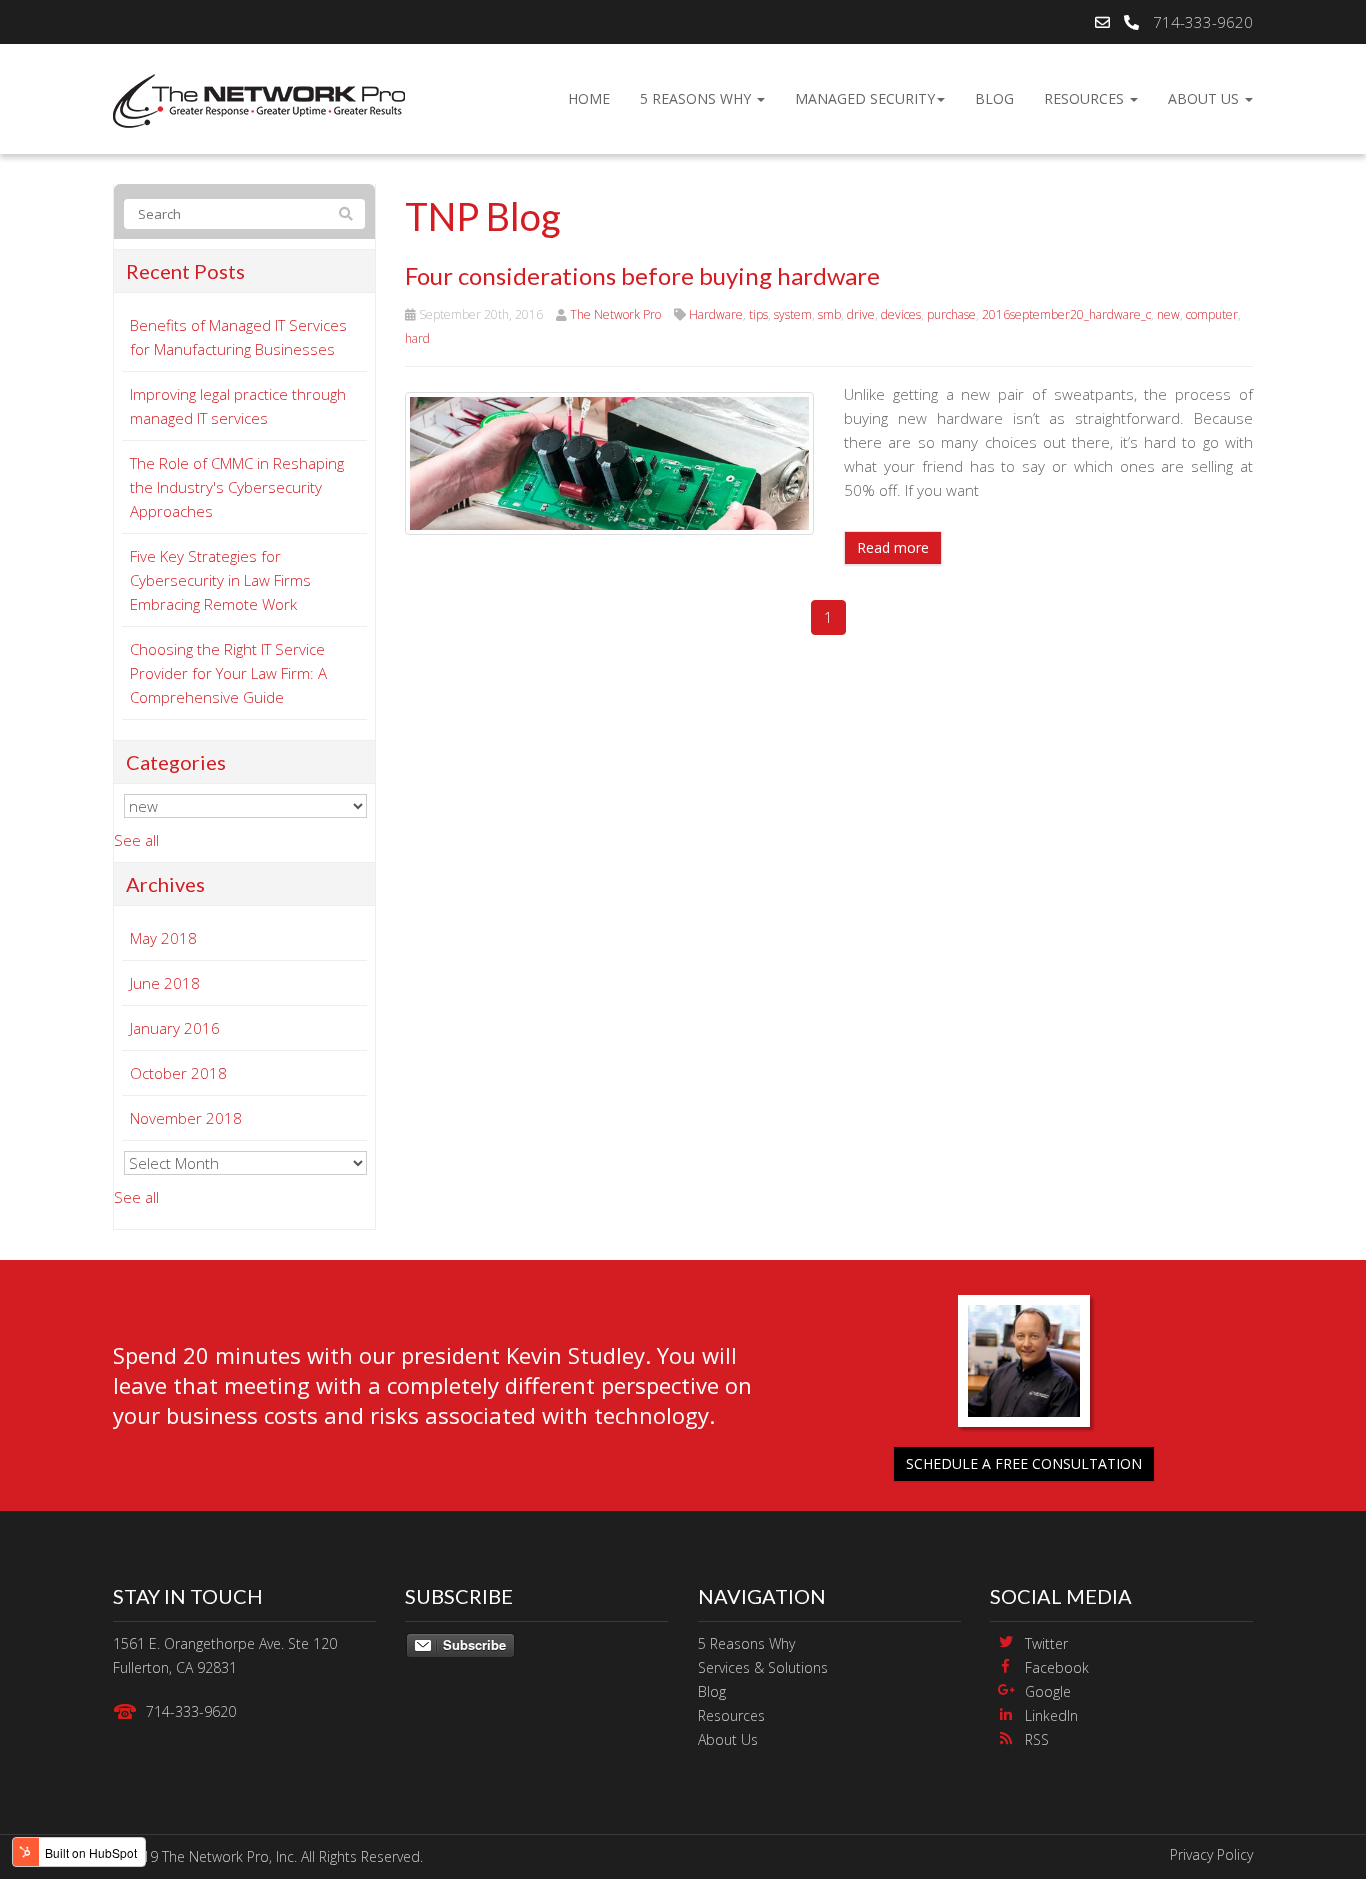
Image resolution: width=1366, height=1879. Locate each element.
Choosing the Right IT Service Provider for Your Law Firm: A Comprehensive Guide (228, 673)
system (793, 314)
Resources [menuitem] (1086, 98)
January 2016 (175, 1028)
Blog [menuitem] (994, 98)
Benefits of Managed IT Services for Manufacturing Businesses (238, 337)
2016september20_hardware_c (1066, 314)
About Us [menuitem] (1205, 98)
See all (136, 840)
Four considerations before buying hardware (642, 275)
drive (861, 314)
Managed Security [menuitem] (865, 98)
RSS (1037, 1739)
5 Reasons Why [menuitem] (697, 98)
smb (829, 314)
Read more (893, 547)
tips (758, 314)
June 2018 (165, 983)
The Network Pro (615, 314)
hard (417, 338)
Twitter (1046, 1643)
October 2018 (178, 1073)
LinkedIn (1051, 1715)
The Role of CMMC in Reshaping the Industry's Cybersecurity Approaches (237, 487)
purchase (951, 314)
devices (901, 314)
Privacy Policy (1211, 1854)
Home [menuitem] (589, 98)
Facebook (1057, 1667)
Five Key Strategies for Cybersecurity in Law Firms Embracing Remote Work (220, 580)
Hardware (716, 314)
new (1168, 314)
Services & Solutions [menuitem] (763, 1667)
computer (1212, 314)
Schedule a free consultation (1024, 1463)
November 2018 (186, 1118)
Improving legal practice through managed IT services (238, 406)
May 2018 (163, 938)
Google (1048, 1691)
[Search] (346, 214)
